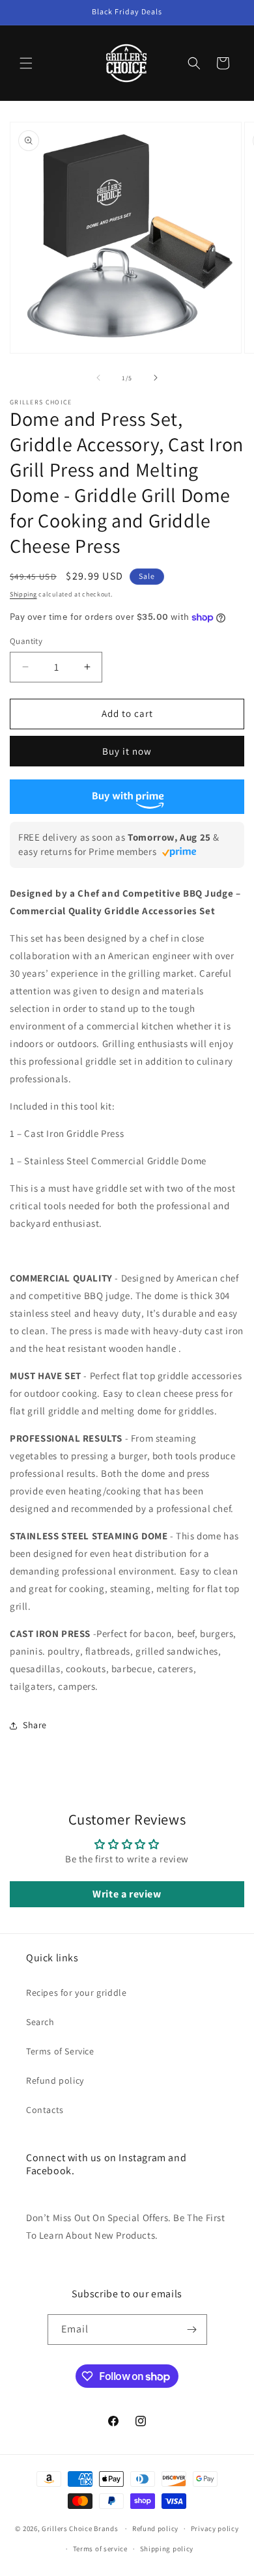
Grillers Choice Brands (80, 2528)
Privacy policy (215, 2528)
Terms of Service (60, 2051)
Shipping (23, 594)
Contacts (45, 2110)
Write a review (127, 1894)
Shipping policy (167, 2549)
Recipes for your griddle (76, 1993)
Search (40, 2022)
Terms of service (100, 2549)
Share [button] (35, 1725)
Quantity (26, 641)
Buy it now (127, 751)
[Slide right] (156, 378)
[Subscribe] (192, 2330)
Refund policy (55, 2080)
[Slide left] (98, 378)
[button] (26, 63)
